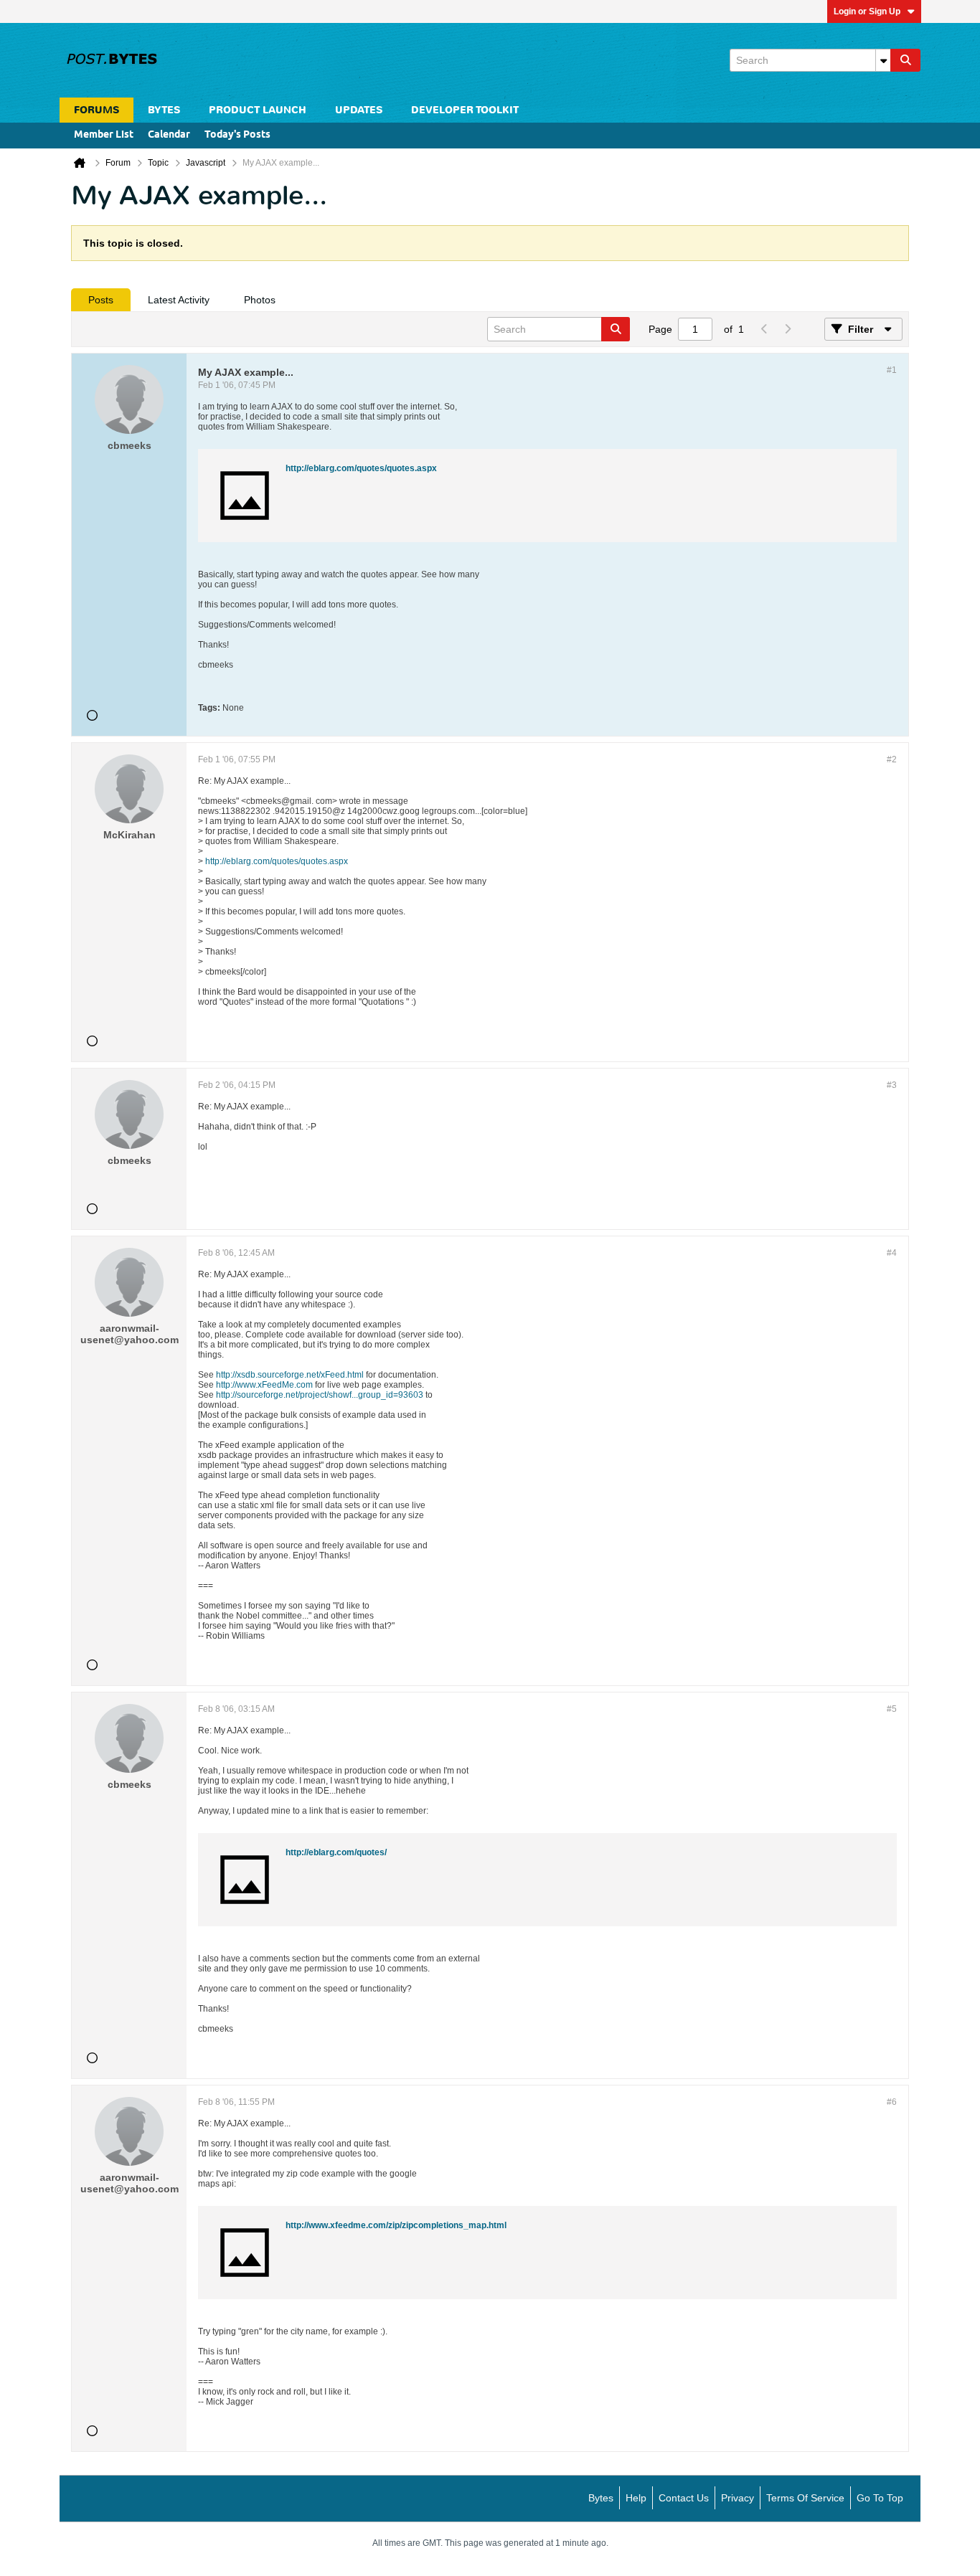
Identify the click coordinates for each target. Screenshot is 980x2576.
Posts (101, 300)
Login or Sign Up (867, 11)
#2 (892, 759)
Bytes (601, 2498)
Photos (260, 300)
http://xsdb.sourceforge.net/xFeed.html (290, 1375)
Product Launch (258, 110)
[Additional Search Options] (883, 60)
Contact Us (684, 2498)
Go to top (880, 2498)
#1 (892, 370)
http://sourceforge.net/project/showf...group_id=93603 (320, 1395)
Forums (96, 110)
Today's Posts (237, 135)
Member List (104, 135)
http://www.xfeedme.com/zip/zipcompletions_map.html (396, 2225)
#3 (892, 1085)
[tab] (101, 300)
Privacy (738, 2498)
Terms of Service (805, 2498)
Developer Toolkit (465, 110)
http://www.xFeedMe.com (264, 1385)
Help (636, 2498)
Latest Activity (179, 300)
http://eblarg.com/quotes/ (336, 1852)
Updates (359, 110)
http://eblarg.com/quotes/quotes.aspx (361, 468)
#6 (892, 2102)
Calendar (169, 135)
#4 (892, 1253)
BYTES (164, 110)
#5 (892, 1709)
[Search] (905, 60)
